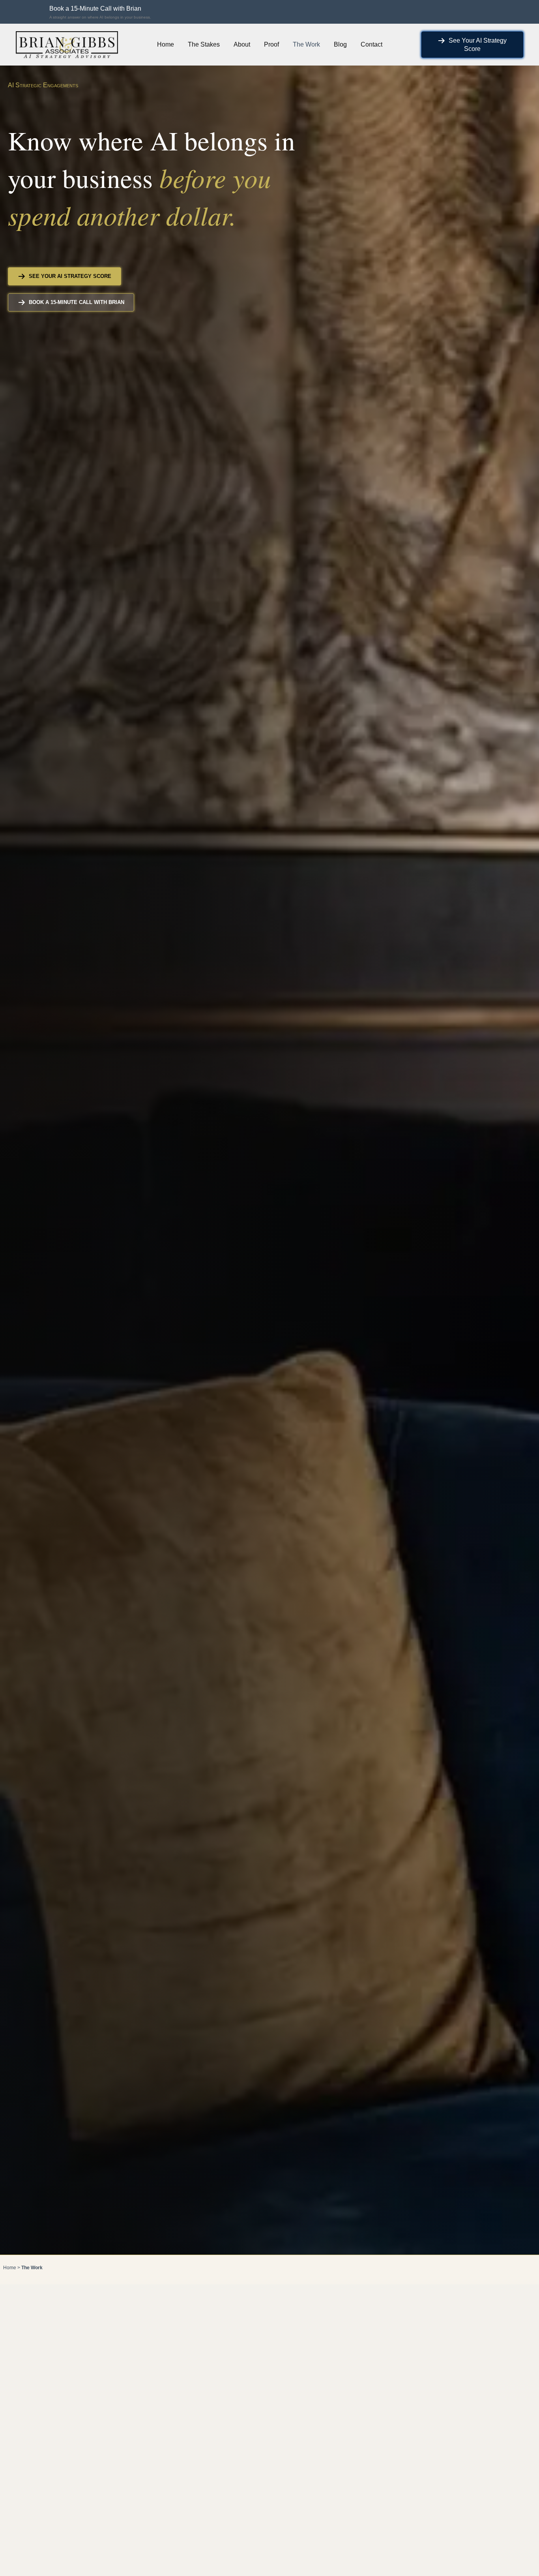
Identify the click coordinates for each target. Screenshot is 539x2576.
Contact (371, 44)
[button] (96, 12)
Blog (340, 44)
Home (166, 44)
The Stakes (204, 44)
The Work (306, 44)
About (242, 44)
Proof (271, 44)
